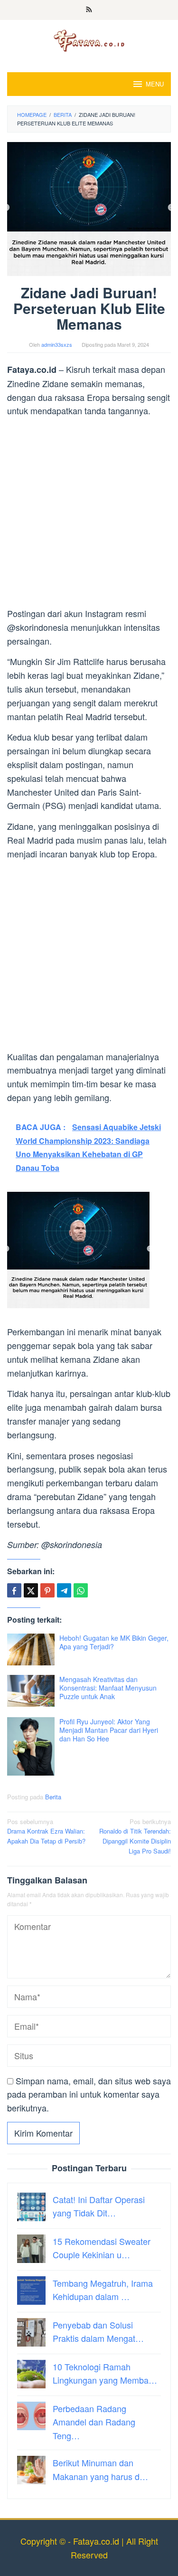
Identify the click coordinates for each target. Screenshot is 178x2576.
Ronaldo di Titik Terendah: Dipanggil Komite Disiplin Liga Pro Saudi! (135, 1836)
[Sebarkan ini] (14, 1590)
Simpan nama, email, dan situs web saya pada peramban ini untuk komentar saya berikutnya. (89, 2094)
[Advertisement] (89, 514)
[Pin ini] (47, 1590)
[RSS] (89, 10)
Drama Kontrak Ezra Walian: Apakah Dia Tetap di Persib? (46, 1831)
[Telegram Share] (64, 1590)
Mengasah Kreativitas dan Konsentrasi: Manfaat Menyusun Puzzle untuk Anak (108, 1688)
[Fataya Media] (89, 40)
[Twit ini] (31, 1590)
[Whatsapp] (81, 1590)
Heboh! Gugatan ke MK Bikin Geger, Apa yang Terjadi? (114, 1642)
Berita (53, 1797)
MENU (155, 84)
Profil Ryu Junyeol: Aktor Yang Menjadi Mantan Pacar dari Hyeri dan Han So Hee (109, 1730)
